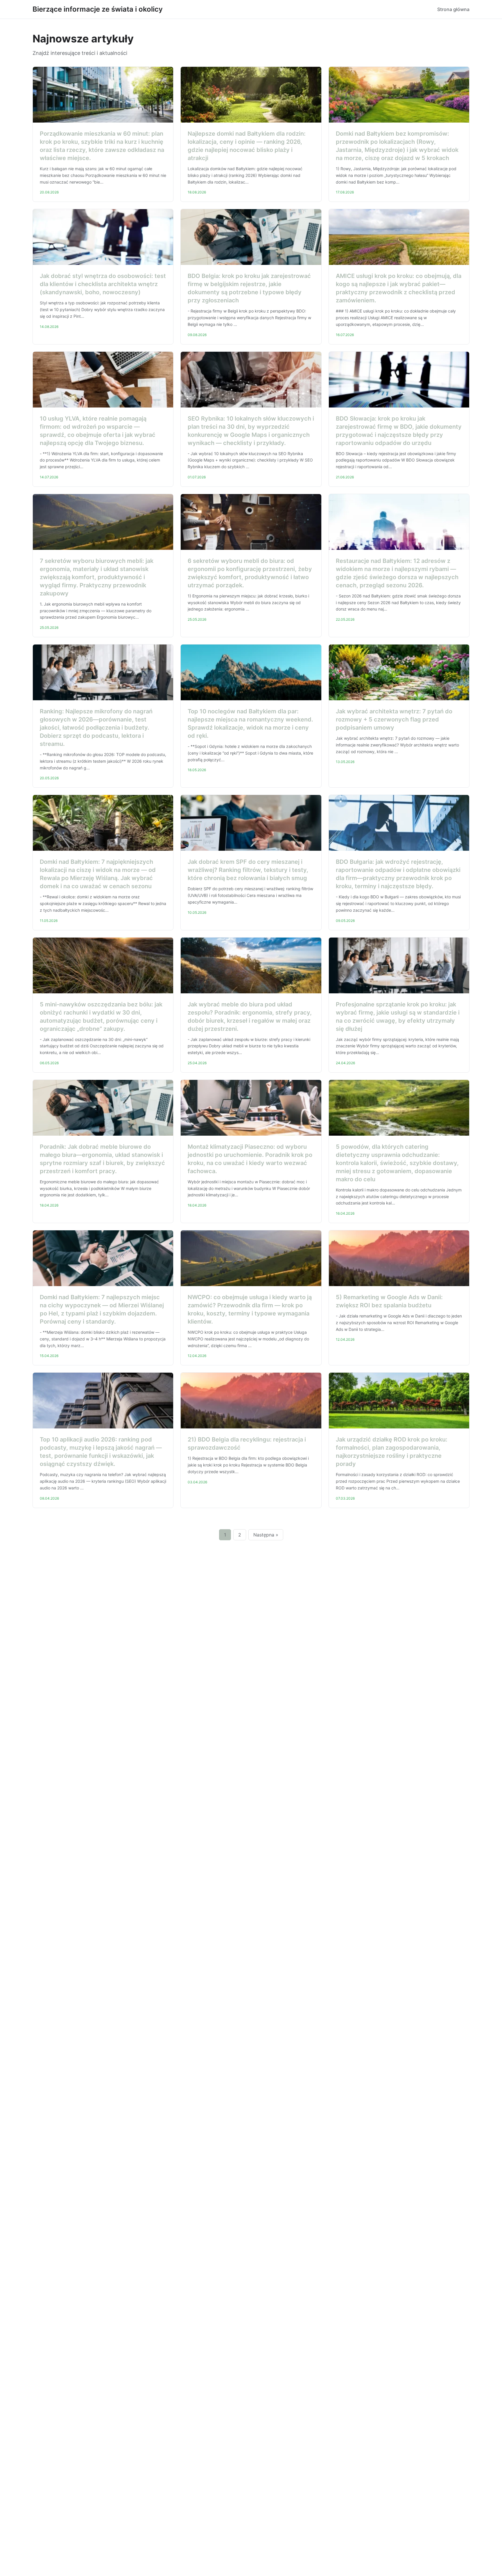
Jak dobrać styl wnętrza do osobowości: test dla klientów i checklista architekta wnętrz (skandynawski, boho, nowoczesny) (103, 284)
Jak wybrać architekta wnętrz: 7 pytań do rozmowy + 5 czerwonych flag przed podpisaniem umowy (394, 719)
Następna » (266, 1535)
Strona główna (453, 9)
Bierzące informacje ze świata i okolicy (98, 9)
